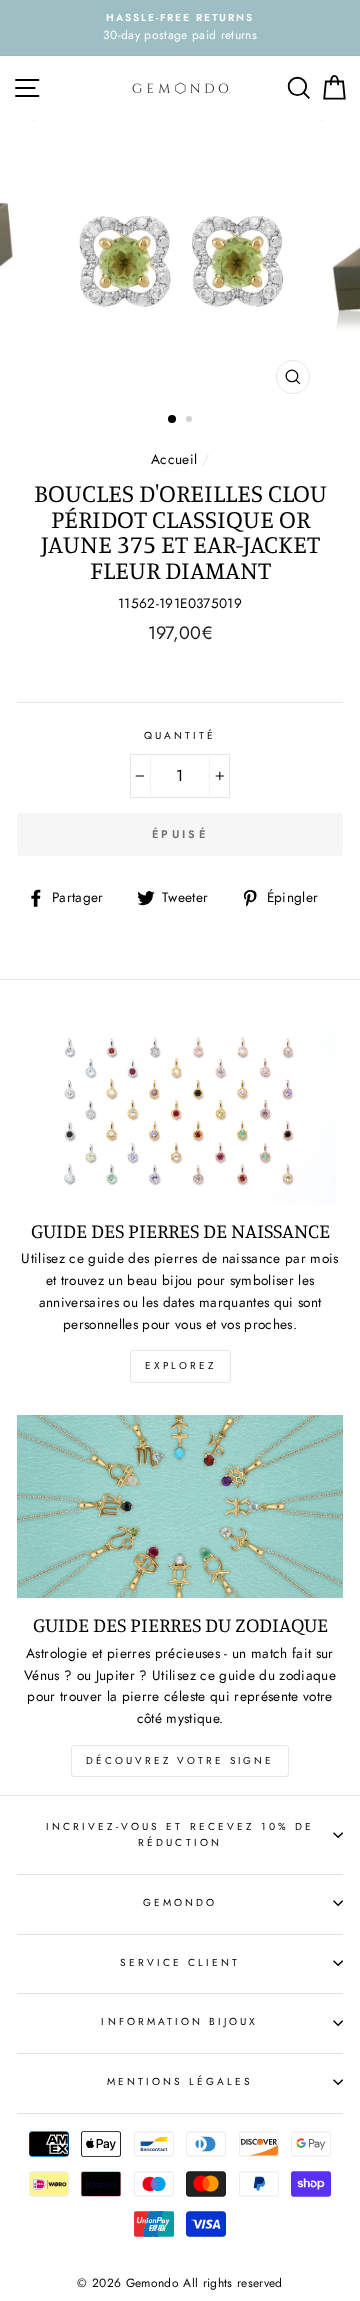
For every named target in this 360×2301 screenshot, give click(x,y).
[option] (180, 28)
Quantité (180, 735)
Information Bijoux (179, 2021)
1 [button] (173, 420)
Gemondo (180, 1902)
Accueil (174, 459)
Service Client (180, 1962)
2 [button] (191, 421)
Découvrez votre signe (180, 1760)
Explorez (180, 1365)
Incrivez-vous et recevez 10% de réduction (180, 1834)
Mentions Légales (180, 2081)
